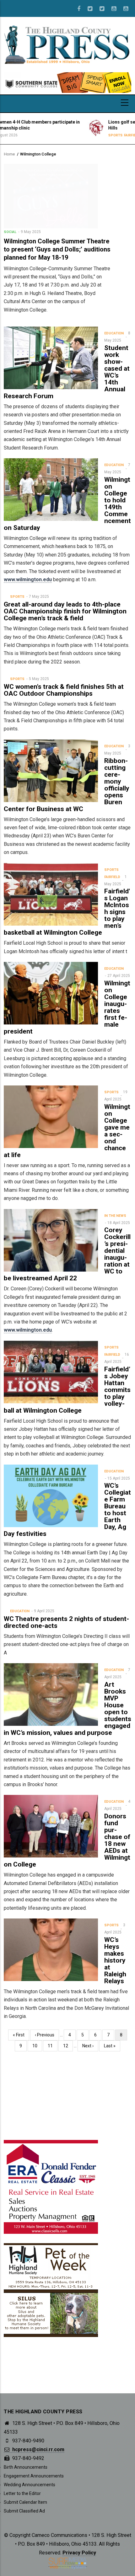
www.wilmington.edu (28, 579)
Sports (56, 135)
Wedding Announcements (30, 2485)
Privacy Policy (79, 2553)
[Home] (67, 44)
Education (114, 333)
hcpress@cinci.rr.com (38, 2449)
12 (68, 2046)
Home (9, 154)
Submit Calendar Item (25, 2502)
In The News (115, 1216)
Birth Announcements (26, 2467)
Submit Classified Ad (24, 2511)
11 (53, 2046)
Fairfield (72, 135)
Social (10, 232)
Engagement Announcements (34, 2476)
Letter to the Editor (22, 2493)
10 (37, 2046)
